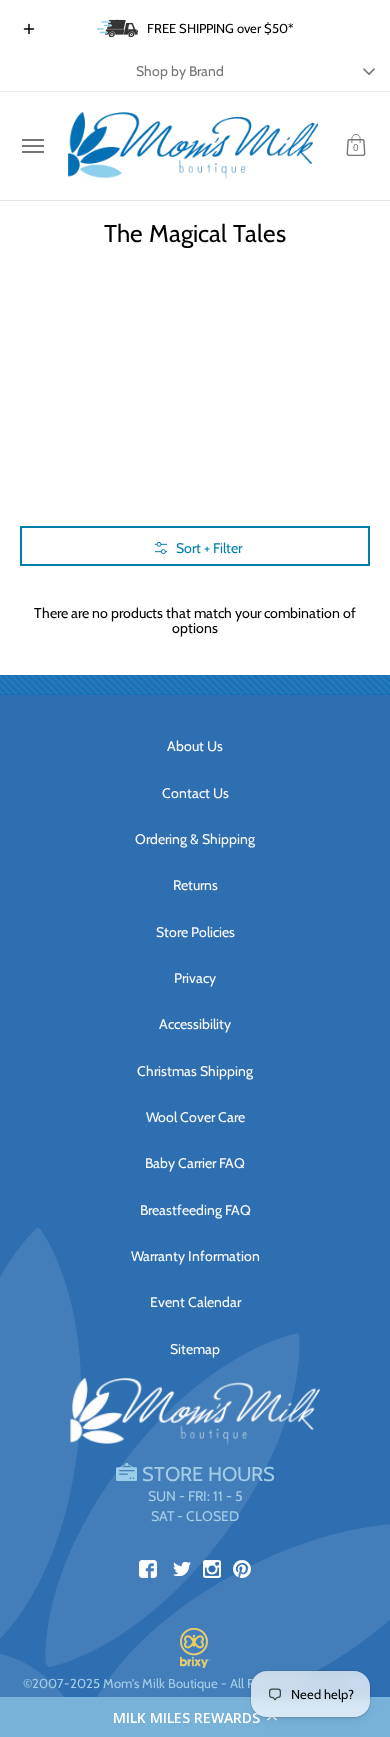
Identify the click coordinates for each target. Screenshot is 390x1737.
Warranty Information (195, 1256)
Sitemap (195, 1349)
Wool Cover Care (195, 1117)
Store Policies (195, 932)
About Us (195, 746)
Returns (195, 885)
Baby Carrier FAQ (195, 1163)
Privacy (195, 978)
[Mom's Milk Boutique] (193, 146)
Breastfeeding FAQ (195, 1210)
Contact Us (195, 793)
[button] (195, 1717)
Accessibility (195, 1024)
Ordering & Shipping (195, 839)
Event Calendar (195, 1302)
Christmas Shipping (195, 1071)
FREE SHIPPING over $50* (220, 28)
